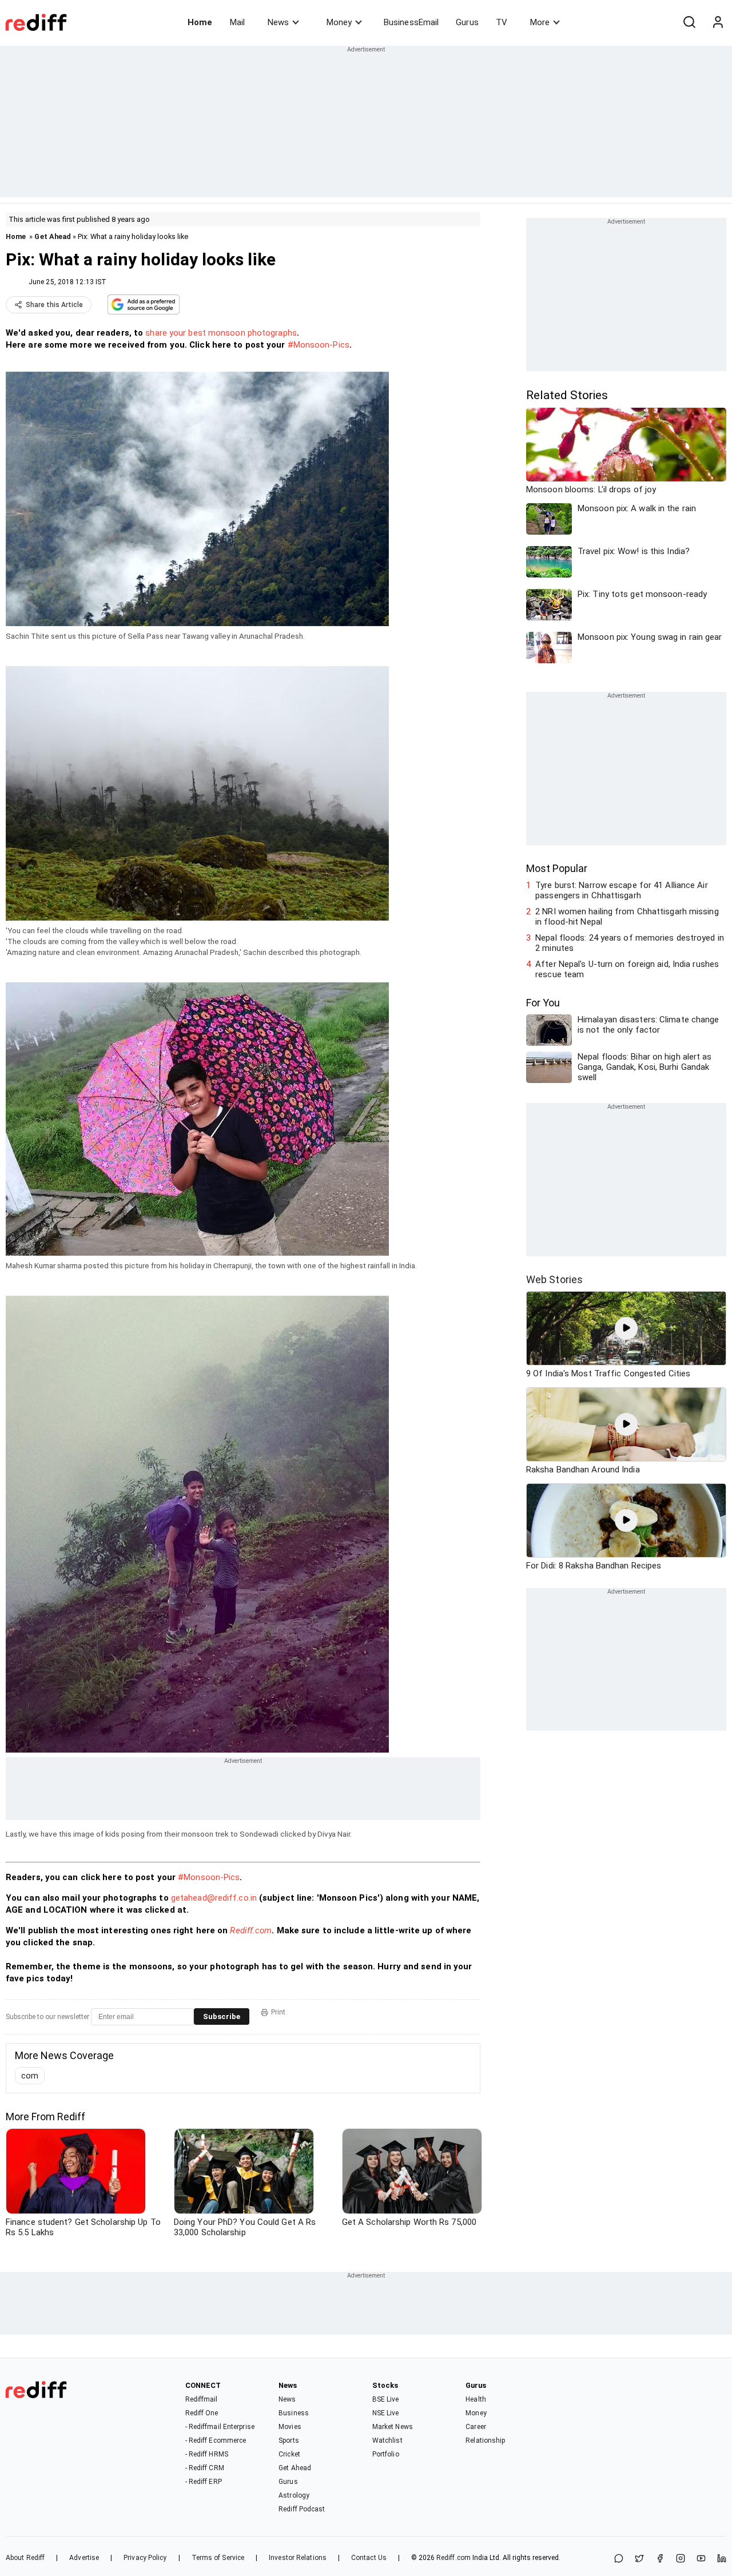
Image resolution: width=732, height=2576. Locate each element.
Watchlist (387, 2440)
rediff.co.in (236, 1898)
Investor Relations (298, 2558)
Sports (289, 2440)
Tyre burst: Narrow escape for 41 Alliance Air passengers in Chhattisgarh (622, 890)
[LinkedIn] (722, 2559)
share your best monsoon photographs (221, 333)
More (540, 22)
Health (476, 2399)
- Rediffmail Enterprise (220, 2427)
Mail (237, 22)
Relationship (485, 2440)
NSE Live (386, 2413)
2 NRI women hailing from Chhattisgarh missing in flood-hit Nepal (627, 917)
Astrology (294, 2495)
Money (339, 22)
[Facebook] (660, 2559)
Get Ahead (53, 236)
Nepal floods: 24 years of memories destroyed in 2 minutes (630, 943)
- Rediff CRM (205, 2468)
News (278, 22)
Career (476, 2427)
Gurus (467, 22)
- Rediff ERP (204, 2482)
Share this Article (54, 305)
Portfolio (386, 2454)
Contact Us (369, 2558)
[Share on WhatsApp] (619, 2559)
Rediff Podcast (302, 2509)
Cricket (289, 2454)
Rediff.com (251, 1930)
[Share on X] (639, 2559)
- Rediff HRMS (207, 2454)
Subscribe (222, 2016)
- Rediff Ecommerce (216, 2440)
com (30, 2076)
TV (502, 22)
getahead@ (193, 1898)
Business (294, 2413)
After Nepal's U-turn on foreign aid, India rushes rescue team (627, 969)
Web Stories (554, 1279)
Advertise (84, 2558)
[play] (626, 1328)
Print (278, 2012)
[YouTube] (701, 2559)
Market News (393, 2427)
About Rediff (25, 2558)
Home (200, 22)
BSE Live (386, 2399)
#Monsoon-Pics (319, 345)
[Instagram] (681, 2559)
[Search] (689, 22)
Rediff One (202, 2413)
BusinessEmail (411, 22)
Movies (290, 2427)
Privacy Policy (145, 2558)
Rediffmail (202, 2399)
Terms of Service (218, 2558)
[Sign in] (718, 22)
